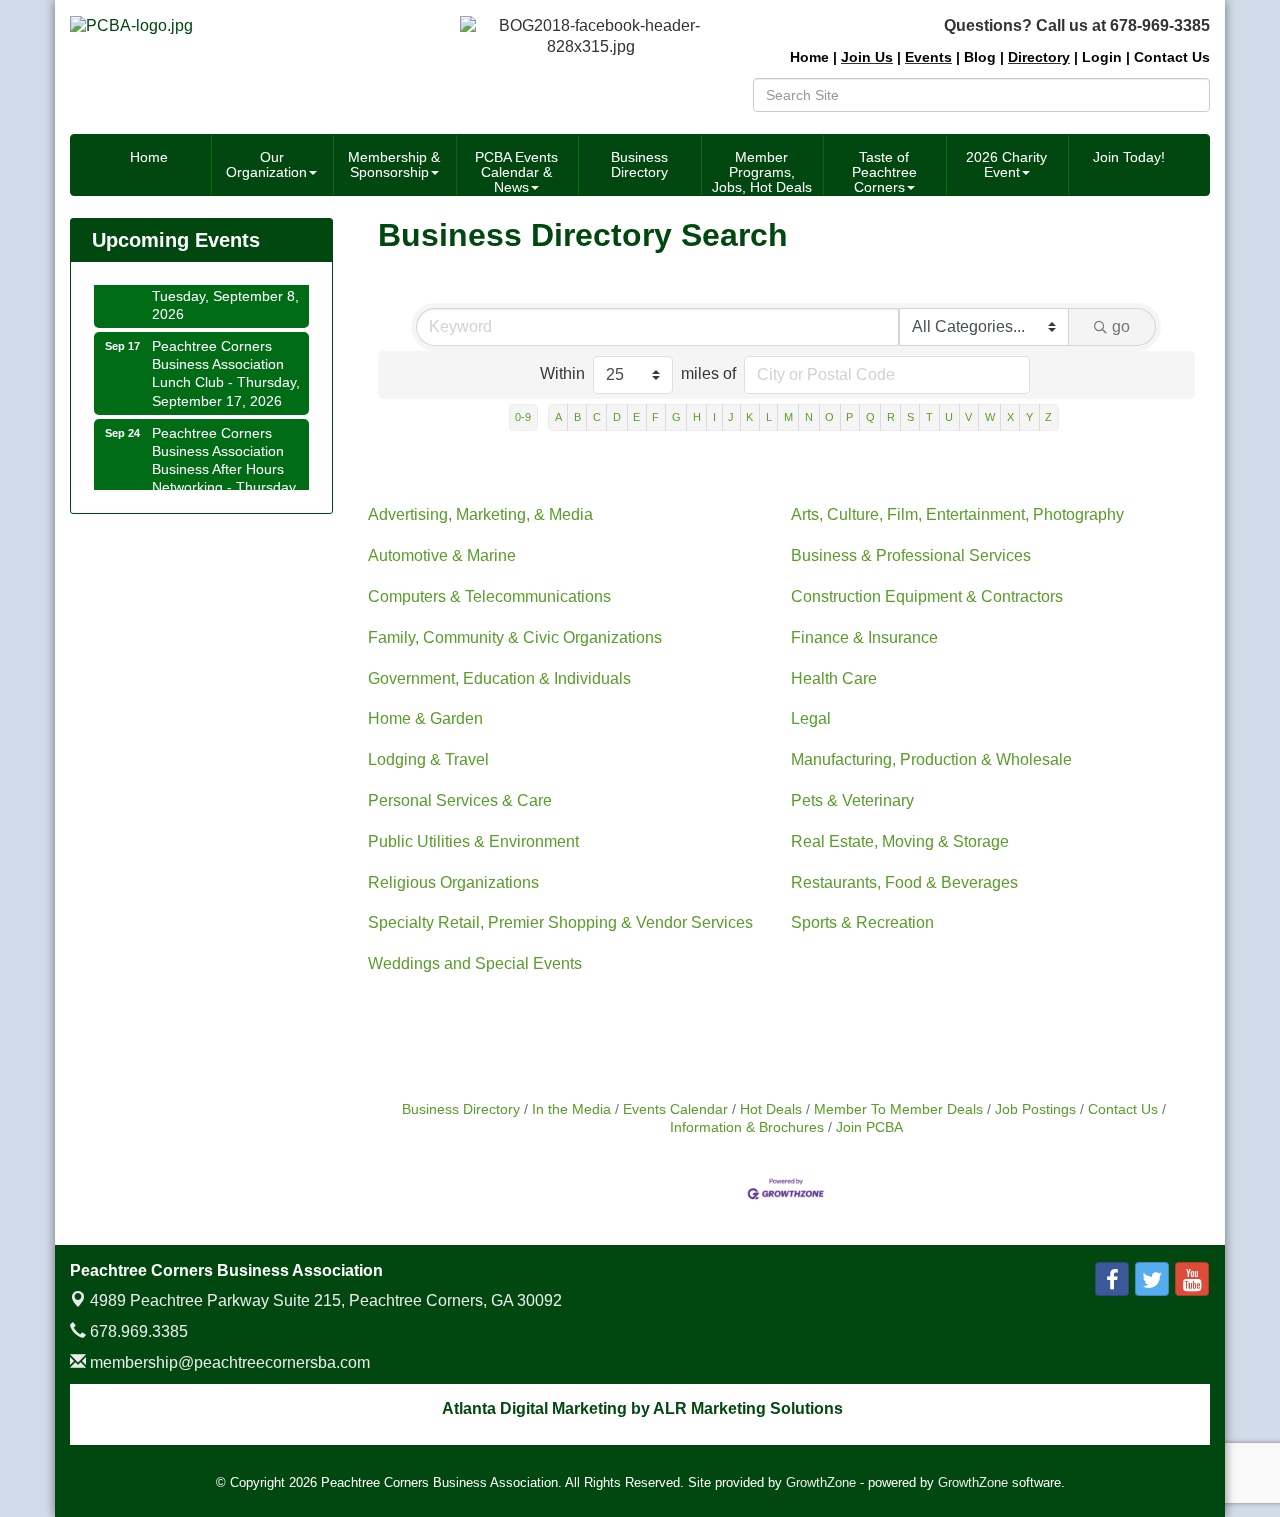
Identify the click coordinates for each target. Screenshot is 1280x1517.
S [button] (910, 417)
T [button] (929, 417)
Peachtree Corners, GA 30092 (326, 1300)
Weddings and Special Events (475, 963)
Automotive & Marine (442, 555)
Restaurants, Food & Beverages (904, 882)
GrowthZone (821, 1482)
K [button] (749, 417)
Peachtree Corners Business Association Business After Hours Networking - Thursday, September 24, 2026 (225, 462)
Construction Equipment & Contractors (927, 596)
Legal (811, 718)
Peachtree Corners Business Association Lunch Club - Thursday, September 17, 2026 (226, 366)
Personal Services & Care (460, 800)
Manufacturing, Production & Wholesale (931, 759)
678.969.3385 (137, 1331)
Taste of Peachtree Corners (884, 172)
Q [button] (870, 417)
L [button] (769, 417)
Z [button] (1048, 417)
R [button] (891, 417)
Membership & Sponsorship (394, 164)
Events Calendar (675, 1109)
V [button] (968, 417)
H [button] (697, 417)
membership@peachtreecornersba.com (228, 1362)
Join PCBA (869, 1127)
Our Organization (266, 164)
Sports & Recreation (862, 922)
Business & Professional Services (911, 555)
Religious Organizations (453, 882)
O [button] (829, 417)
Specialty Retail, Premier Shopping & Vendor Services (560, 922)
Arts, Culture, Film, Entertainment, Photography (957, 514)
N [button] (809, 417)
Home (149, 157)
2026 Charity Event (1006, 164)
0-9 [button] (523, 417)
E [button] (636, 417)
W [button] (990, 417)
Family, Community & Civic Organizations (515, 637)
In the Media (571, 1109)
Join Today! (1129, 157)
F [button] (655, 417)
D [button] (617, 417)
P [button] (849, 417)
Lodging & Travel (428, 759)
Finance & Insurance (864, 637)
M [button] (788, 417)
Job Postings (1035, 1109)
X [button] (1010, 417)
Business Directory (639, 164)
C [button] (597, 417)
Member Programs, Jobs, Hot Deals (762, 172)
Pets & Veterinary (852, 800)
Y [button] (1029, 417)
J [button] (731, 417)
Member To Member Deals (898, 1109)
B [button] (577, 417)
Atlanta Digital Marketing (534, 1408)
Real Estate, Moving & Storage (900, 841)
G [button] (676, 417)
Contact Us (1123, 1109)
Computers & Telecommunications (489, 596)
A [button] (558, 417)
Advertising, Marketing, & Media (480, 514)
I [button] (714, 417)
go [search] (1121, 326)
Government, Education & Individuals (499, 678)
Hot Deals (771, 1109)
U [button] (949, 417)
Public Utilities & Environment (473, 841)
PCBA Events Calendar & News (516, 172)
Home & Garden (425, 718)
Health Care (834, 678)
